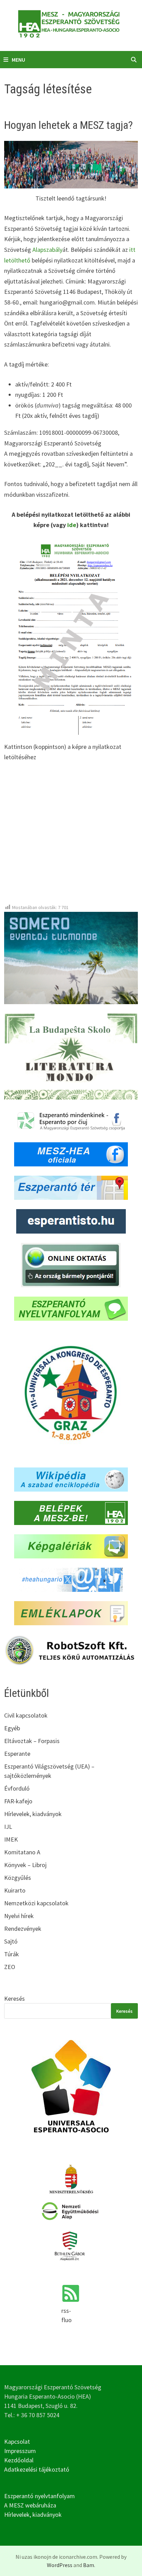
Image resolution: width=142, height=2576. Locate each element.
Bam (89, 2565)
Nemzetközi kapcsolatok (36, 1903)
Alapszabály (47, 250)
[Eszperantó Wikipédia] (71, 1479)
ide (72, 525)
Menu (18, 60)
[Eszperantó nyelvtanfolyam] (71, 1308)
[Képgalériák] (71, 1546)
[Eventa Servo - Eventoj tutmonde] (71, 957)
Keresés (14, 1998)
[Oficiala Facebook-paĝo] (71, 1154)
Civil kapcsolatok (26, 1715)
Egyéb (12, 1728)
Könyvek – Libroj (25, 1865)
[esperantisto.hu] (71, 1221)
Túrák (12, 1954)
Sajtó (11, 1941)
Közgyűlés (18, 1878)
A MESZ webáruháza (30, 2505)
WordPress (60, 2565)
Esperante (17, 1754)
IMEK (11, 1839)
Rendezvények (23, 1929)
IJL (8, 1827)
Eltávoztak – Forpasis (32, 1741)
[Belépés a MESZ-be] (71, 1512)
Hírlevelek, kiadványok (33, 1814)
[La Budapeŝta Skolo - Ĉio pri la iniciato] (71, 1056)
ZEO (10, 1967)
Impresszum (20, 2451)
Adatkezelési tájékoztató (37, 2469)
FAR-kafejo (18, 1801)
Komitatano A (22, 1852)
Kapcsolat (17, 2441)
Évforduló (17, 1788)
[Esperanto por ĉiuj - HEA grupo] (71, 1120)
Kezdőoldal (19, 2460)
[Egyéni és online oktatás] (71, 1264)
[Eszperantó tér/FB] (71, 1187)
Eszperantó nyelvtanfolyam (39, 2496)
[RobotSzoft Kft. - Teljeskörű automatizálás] (71, 1650)
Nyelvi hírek (19, 1916)
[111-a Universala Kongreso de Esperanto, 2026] (71, 1394)
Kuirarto (15, 1890)
